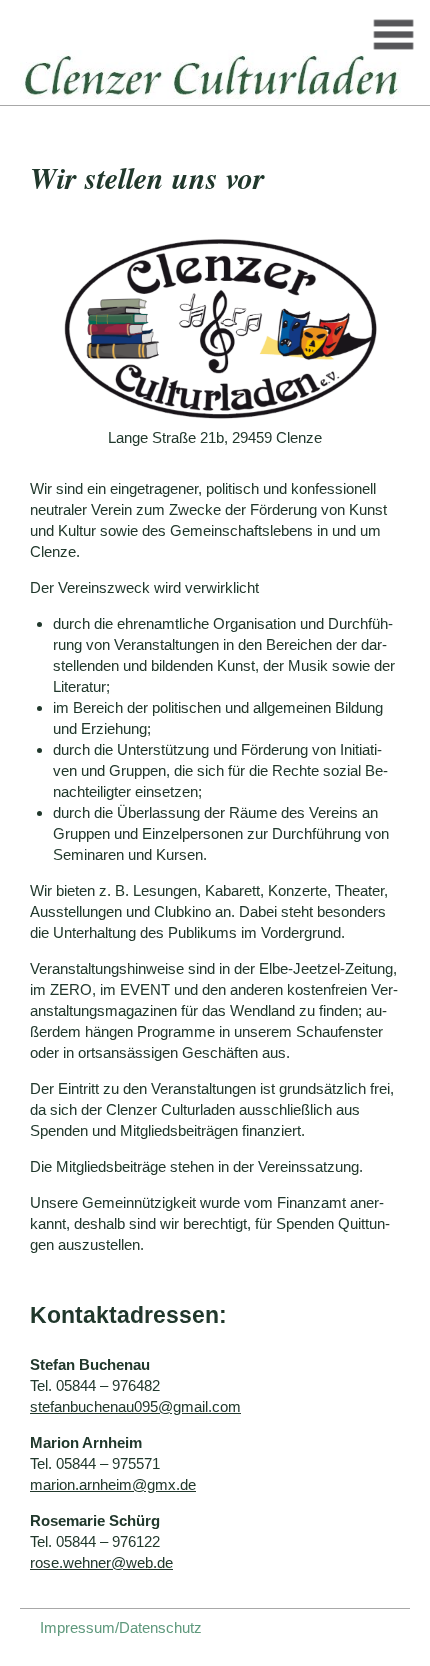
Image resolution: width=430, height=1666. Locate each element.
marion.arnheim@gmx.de (113, 1484)
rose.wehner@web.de (101, 1562)
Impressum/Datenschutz (121, 1627)
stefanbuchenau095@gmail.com (135, 1406)
